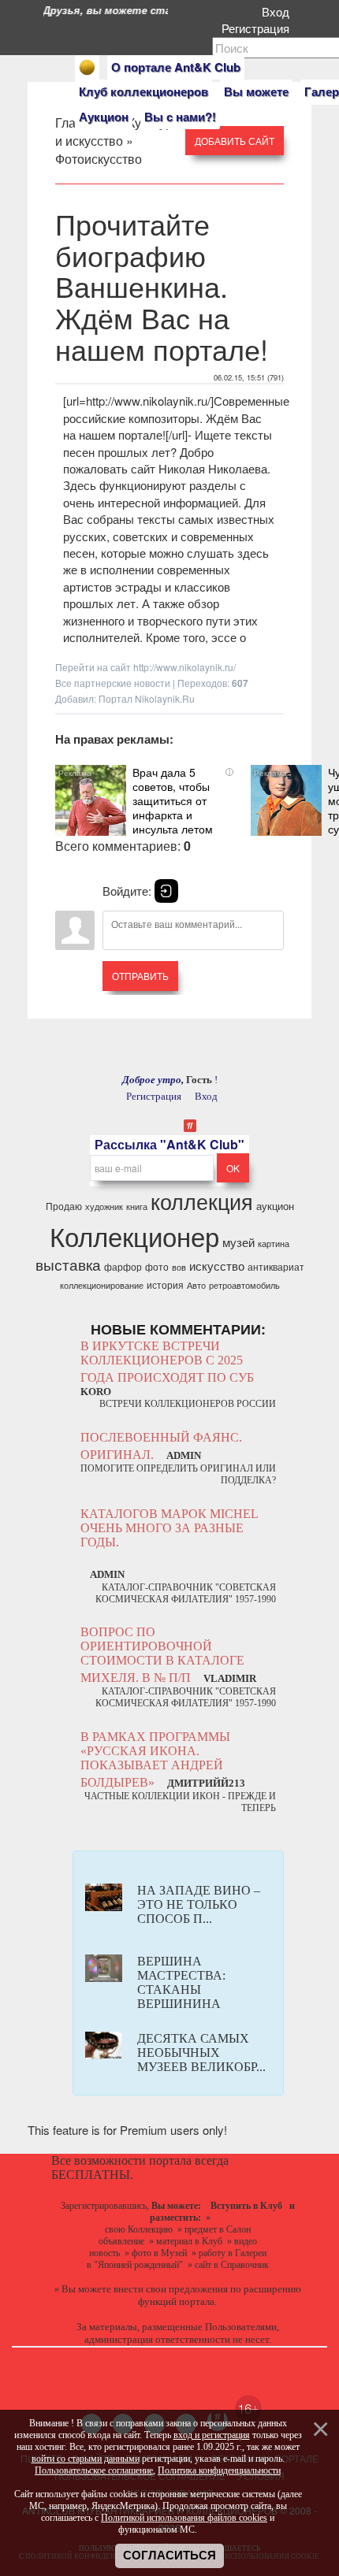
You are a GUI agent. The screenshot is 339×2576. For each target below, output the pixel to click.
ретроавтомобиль (244, 1285)
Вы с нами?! (180, 117)
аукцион (275, 1206)
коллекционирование (102, 1285)
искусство (217, 1266)
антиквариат (276, 1266)
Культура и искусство (117, 132)
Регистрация (259, 28)
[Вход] (166, 891)
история (165, 1284)
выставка (68, 1264)
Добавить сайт (235, 141)
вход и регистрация (212, 2435)
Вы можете (256, 91)
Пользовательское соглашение (94, 2470)
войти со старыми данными (86, 2459)
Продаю (64, 1206)
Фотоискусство (99, 159)
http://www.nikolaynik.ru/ (184, 667)
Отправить (140, 976)
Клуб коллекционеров (143, 91)
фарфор (123, 1266)
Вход (279, 11)
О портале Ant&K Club (176, 67)
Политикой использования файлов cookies (184, 2518)
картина (274, 1243)
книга (137, 1206)
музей (238, 1242)
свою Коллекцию (139, 2229)
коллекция (202, 1201)
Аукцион (104, 117)
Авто (196, 1285)
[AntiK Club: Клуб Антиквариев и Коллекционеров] (87, 67)
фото (157, 1266)
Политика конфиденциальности (219, 2470)
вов (179, 1267)
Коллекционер (134, 1236)
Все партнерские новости (113, 683)
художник (104, 1206)
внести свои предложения (171, 2289)
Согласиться (169, 2556)
